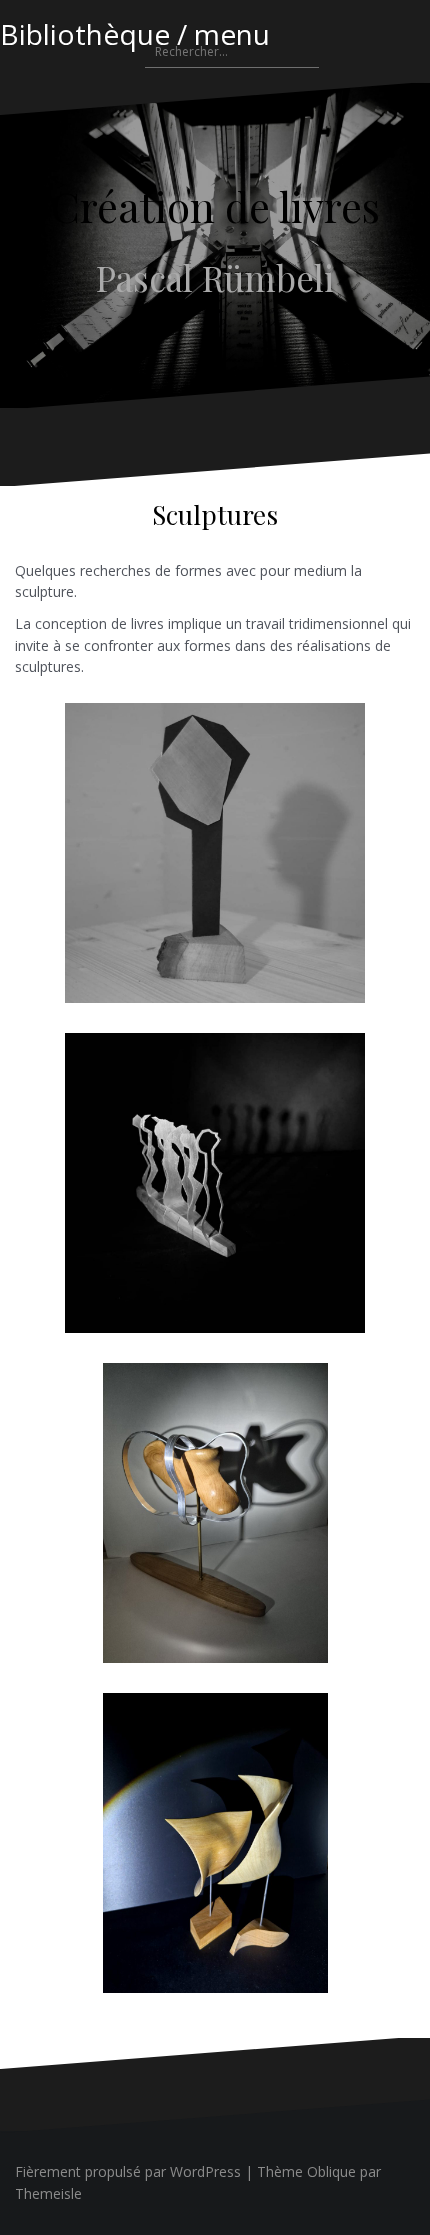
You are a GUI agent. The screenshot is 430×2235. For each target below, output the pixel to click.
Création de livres (215, 206)
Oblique (331, 2171)
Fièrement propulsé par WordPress (128, 2171)
